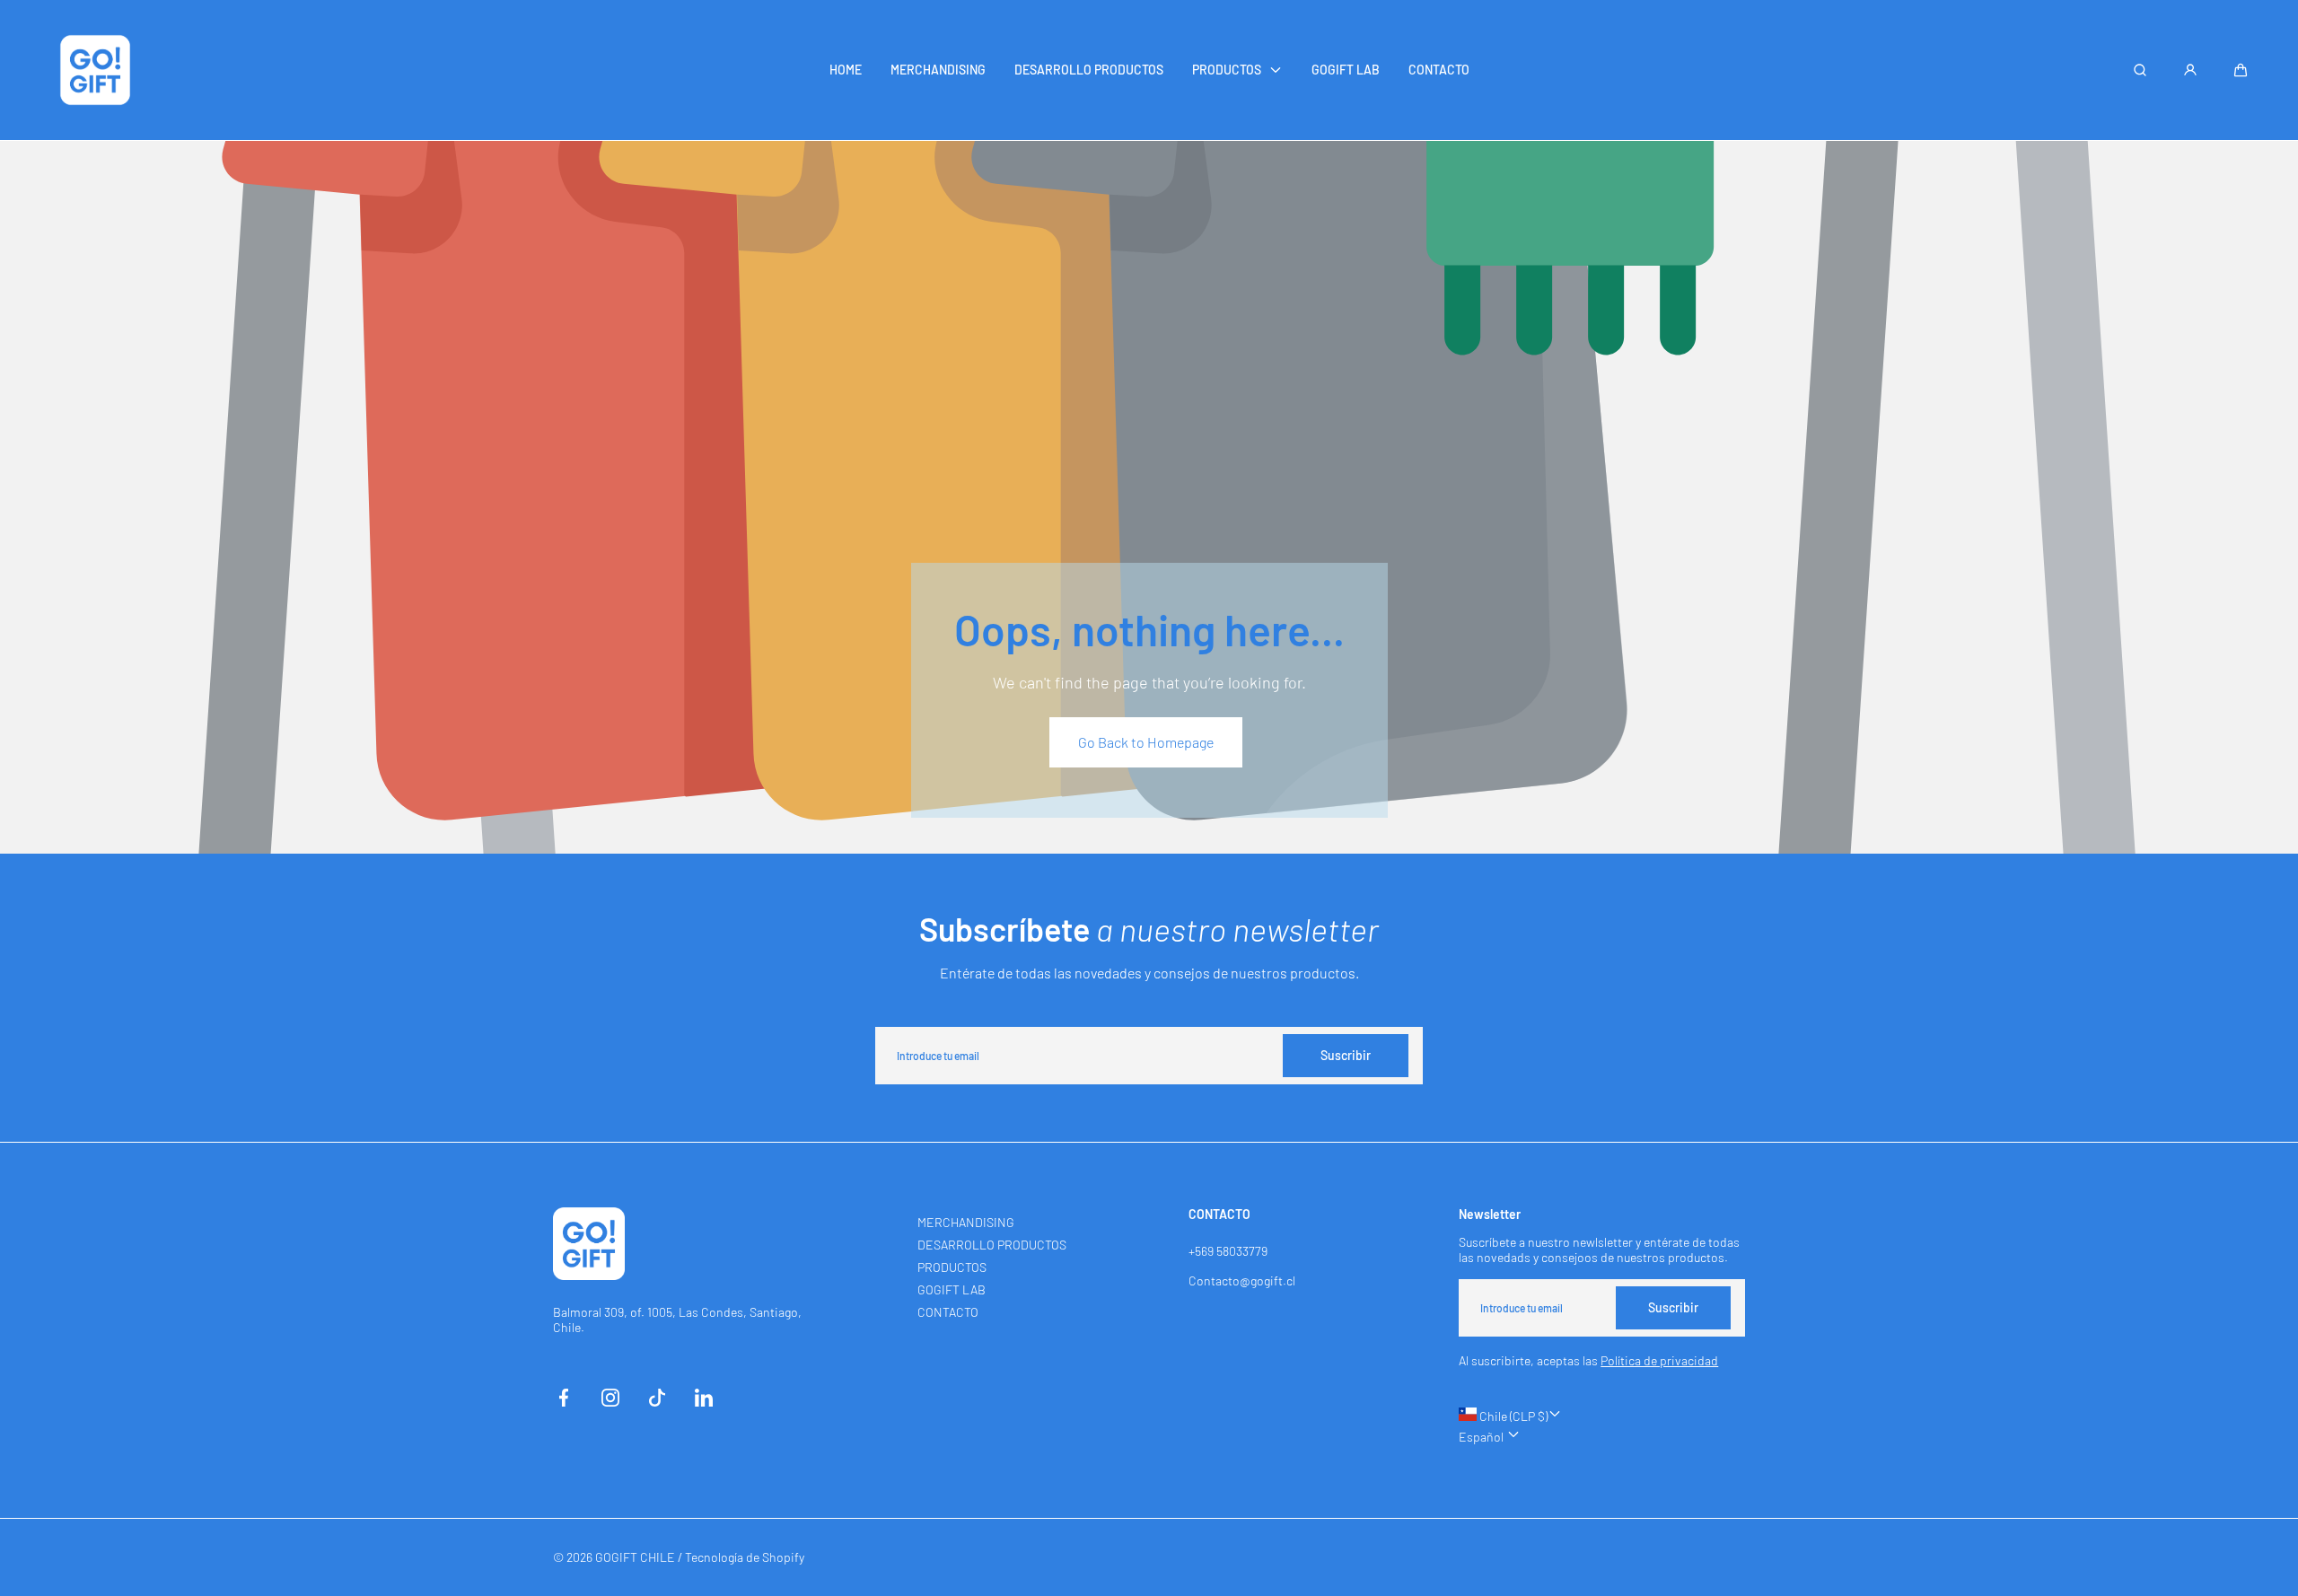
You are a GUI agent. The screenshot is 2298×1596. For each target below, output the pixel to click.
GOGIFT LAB (952, 1289)
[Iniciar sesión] (2190, 70)
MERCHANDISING (966, 1222)
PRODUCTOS (952, 1267)
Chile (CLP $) (1512, 1416)
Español (1482, 1437)
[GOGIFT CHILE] (95, 70)
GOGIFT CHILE (635, 1557)
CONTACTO (948, 1312)
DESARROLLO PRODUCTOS (992, 1245)
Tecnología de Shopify (745, 1557)
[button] (2241, 70)
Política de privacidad (1659, 1360)
